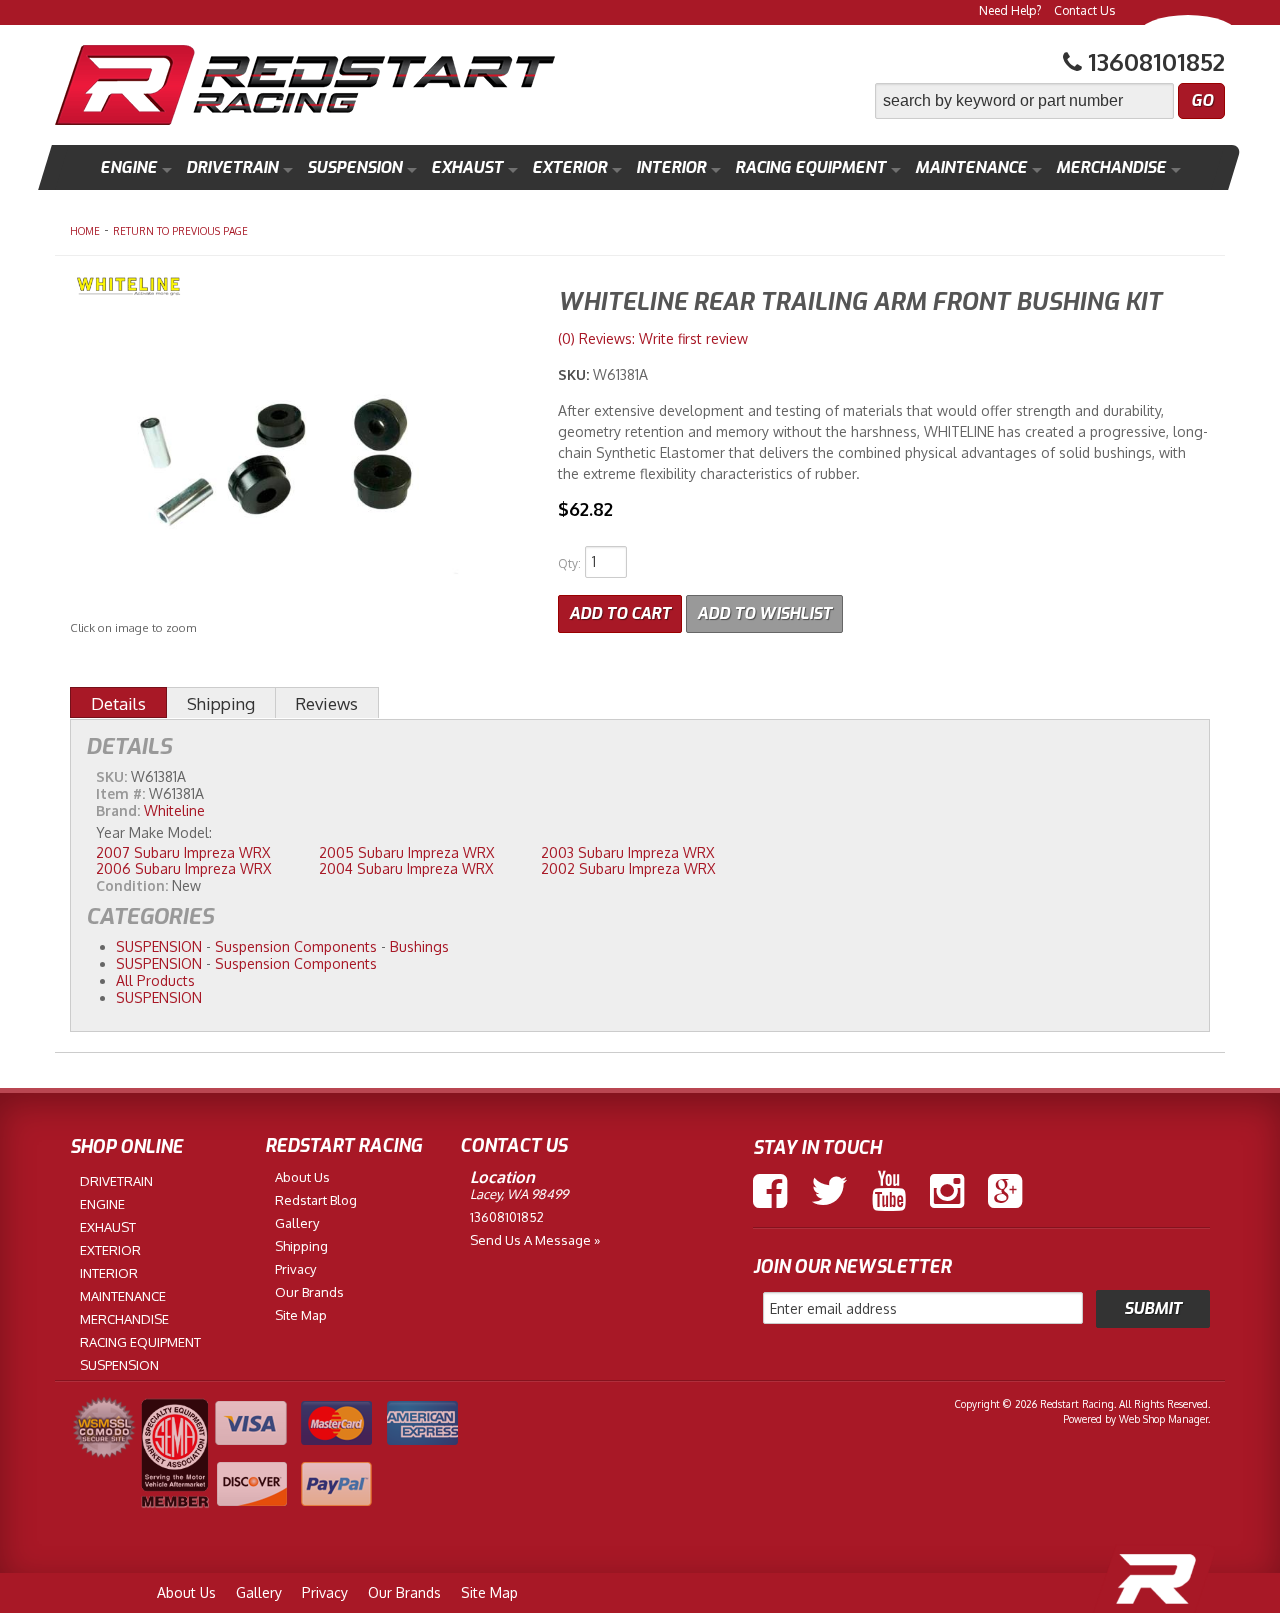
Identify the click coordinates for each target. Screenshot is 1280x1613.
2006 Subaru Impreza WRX (183, 868)
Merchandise (1111, 167)
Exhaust (467, 167)
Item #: (122, 793)
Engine (128, 167)
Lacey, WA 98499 (519, 1194)
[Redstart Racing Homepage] (305, 87)
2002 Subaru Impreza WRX (628, 868)
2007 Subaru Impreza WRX (183, 852)
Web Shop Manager (1163, 1419)
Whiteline (174, 810)
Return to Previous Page (180, 231)
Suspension (354, 167)
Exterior (569, 167)
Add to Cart (620, 613)
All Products (155, 980)
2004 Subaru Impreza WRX (406, 868)
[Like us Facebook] (770, 1191)
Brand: (118, 810)
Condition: (132, 885)
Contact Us (1084, 10)
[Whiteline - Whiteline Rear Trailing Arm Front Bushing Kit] (299, 288)
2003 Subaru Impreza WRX (627, 852)
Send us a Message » (535, 1240)
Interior (671, 167)
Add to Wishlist (764, 613)
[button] (1050, 101)
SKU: (575, 374)
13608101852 (507, 1217)
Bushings (419, 946)
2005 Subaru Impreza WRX (406, 852)
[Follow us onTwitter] (829, 1191)
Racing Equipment (810, 167)
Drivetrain (232, 167)
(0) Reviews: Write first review (653, 338)
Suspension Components (296, 946)
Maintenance (971, 167)
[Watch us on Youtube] (889, 1191)
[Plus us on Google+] (1005, 1191)
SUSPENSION (159, 946)
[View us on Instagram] (947, 1191)
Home (85, 231)
